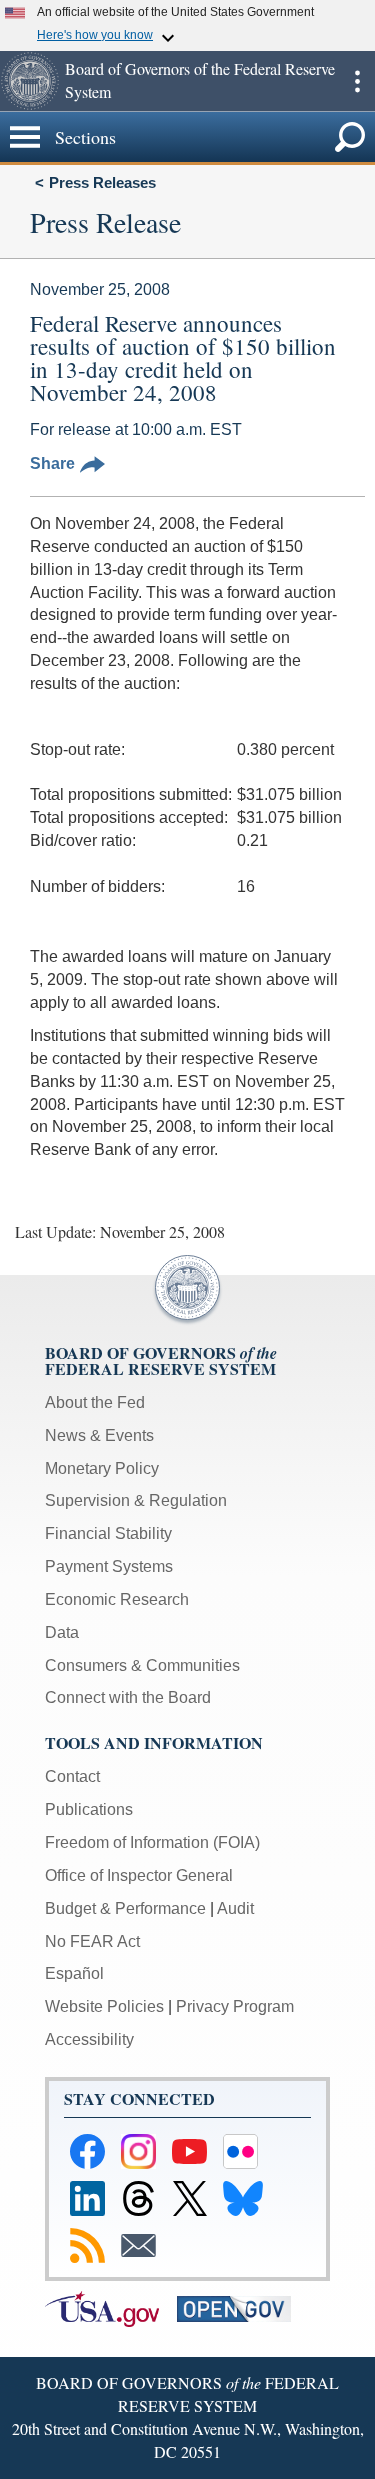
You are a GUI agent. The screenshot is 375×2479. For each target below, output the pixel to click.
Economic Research (117, 1599)
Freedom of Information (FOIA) (152, 1842)
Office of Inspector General (139, 1875)
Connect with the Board (128, 1697)
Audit (235, 1908)
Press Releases (102, 182)
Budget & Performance (125, 1908)
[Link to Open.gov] (241, 2307)
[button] (30, 81)
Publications (89, 1809)
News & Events (99, 1435)
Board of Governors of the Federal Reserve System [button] (200, 80)
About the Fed (95, 1402)
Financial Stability (108, 1533)
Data (62, 1632)
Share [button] (52, 463)
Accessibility (89, 2039)
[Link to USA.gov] (111, 2307)
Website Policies (104, 2006)
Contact (72, 1776)
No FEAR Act (92, 1941)
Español (74, 1973)
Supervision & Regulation (136, 1500)
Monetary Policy (102, 1468)
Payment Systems (109, 1566)
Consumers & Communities (142, 1665)
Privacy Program (235, 2006)
